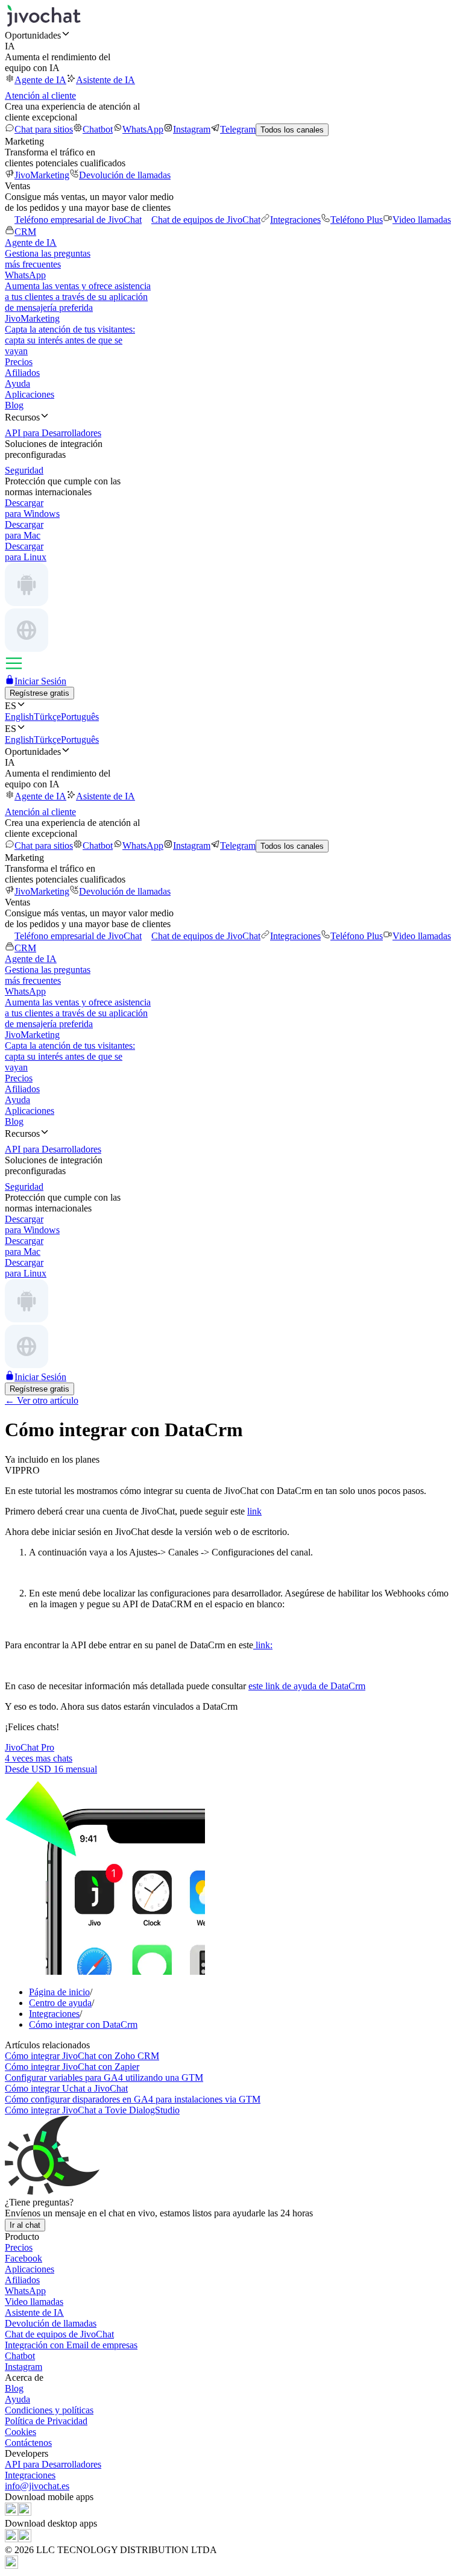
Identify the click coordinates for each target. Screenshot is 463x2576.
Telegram (238, 129)
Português (80, 717)
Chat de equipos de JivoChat (206, 220)
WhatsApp (143, 129)
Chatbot (98, 129)
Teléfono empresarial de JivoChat (78, 220)
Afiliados (22, 373)
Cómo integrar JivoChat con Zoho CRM (82, 2056)
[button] (231, 35)
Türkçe (47, 717)
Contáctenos (28, 2443)
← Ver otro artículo (42, 1400)
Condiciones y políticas (49, 2410)
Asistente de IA (106, 80)
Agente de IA (40, 80)
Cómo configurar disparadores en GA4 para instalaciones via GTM (133, 2099)
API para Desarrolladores (53, 2464)
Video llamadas (422, 220)
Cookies (20, 2432)
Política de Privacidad (46, 2421)
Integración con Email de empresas (71, 2345)
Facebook (24, 2258)
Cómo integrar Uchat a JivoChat (66, 2088)
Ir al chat (25, 2225)
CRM (25, 232)
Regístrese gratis (39, 693)
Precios (19, 362)
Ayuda (17, 383)
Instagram (192, 129)
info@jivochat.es (37, 2486)
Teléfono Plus (357, 220)
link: (263, 1645)
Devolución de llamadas (125, 175)
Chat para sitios (44, 129)
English (19, 717)
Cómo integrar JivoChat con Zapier (72, 2067)
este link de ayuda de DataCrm (307, 1686)
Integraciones (295, 220)
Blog (14, 405)
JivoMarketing (42, 175)
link (254, 1511)
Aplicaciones (30, 394)
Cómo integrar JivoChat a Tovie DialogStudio (92, 2110)
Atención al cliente (40, 95)
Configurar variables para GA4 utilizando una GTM (104, 2077)
